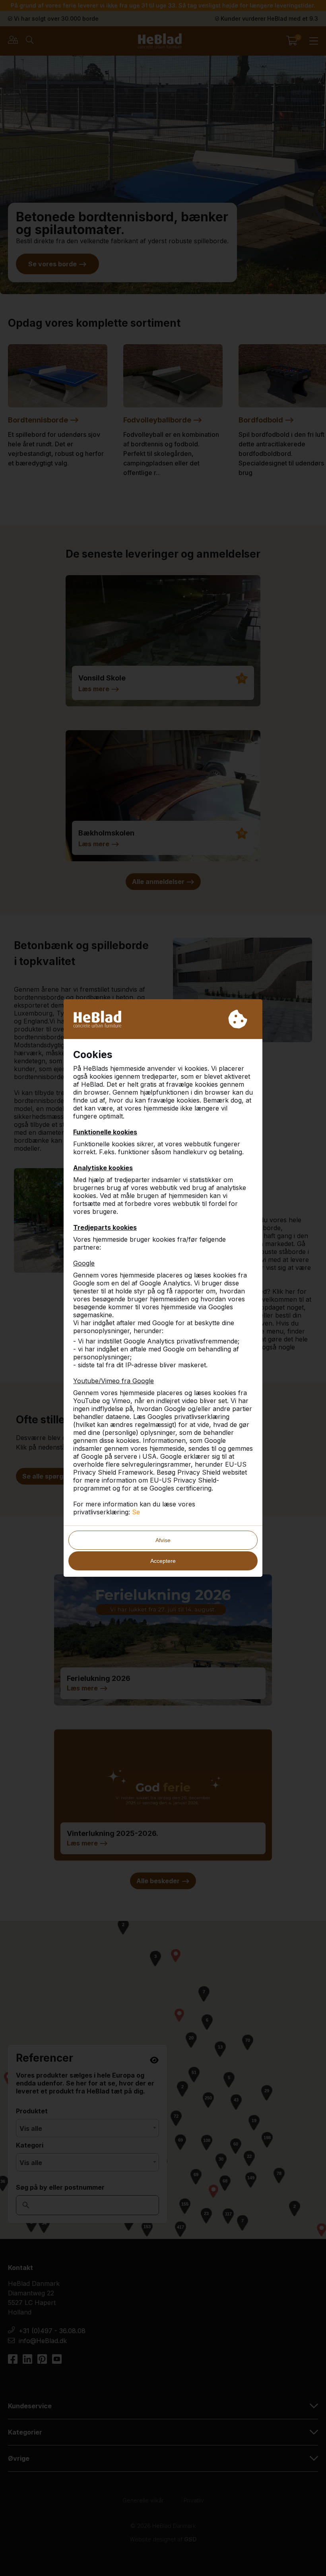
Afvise (163, 1540)
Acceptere (163, 1561)
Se (136, 1512)
